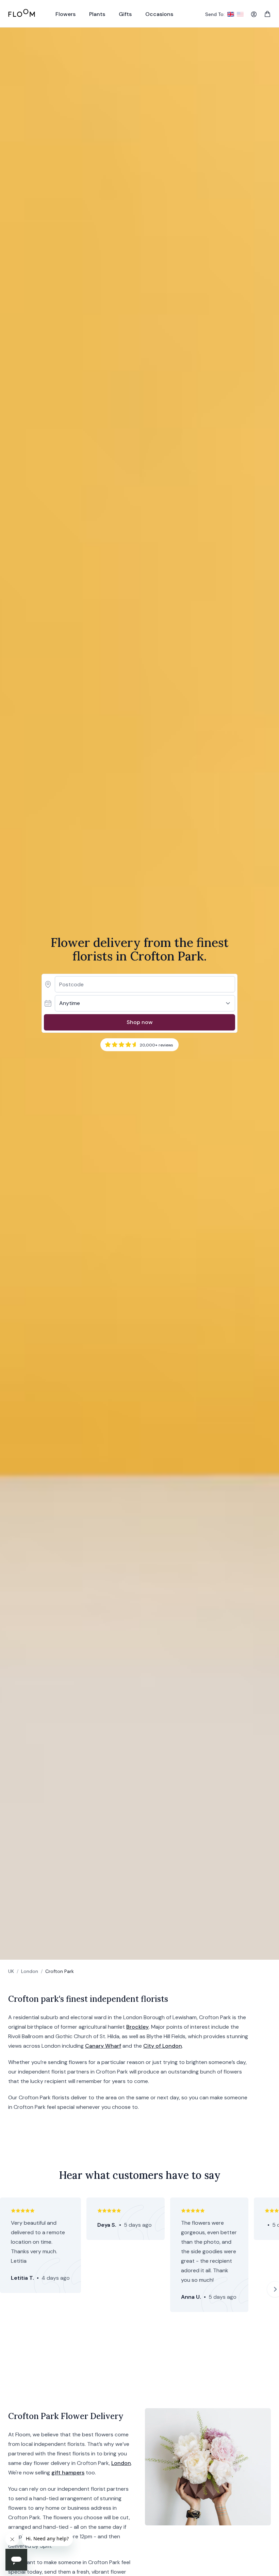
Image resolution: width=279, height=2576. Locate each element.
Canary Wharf (103, 2046)
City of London (163, 2046)
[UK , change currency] (231, 14)
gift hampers (68, 2473)
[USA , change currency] (240, 14)
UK (11, 1971)
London (30, 1971)
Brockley (137, 2027)
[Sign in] (254, 14)
